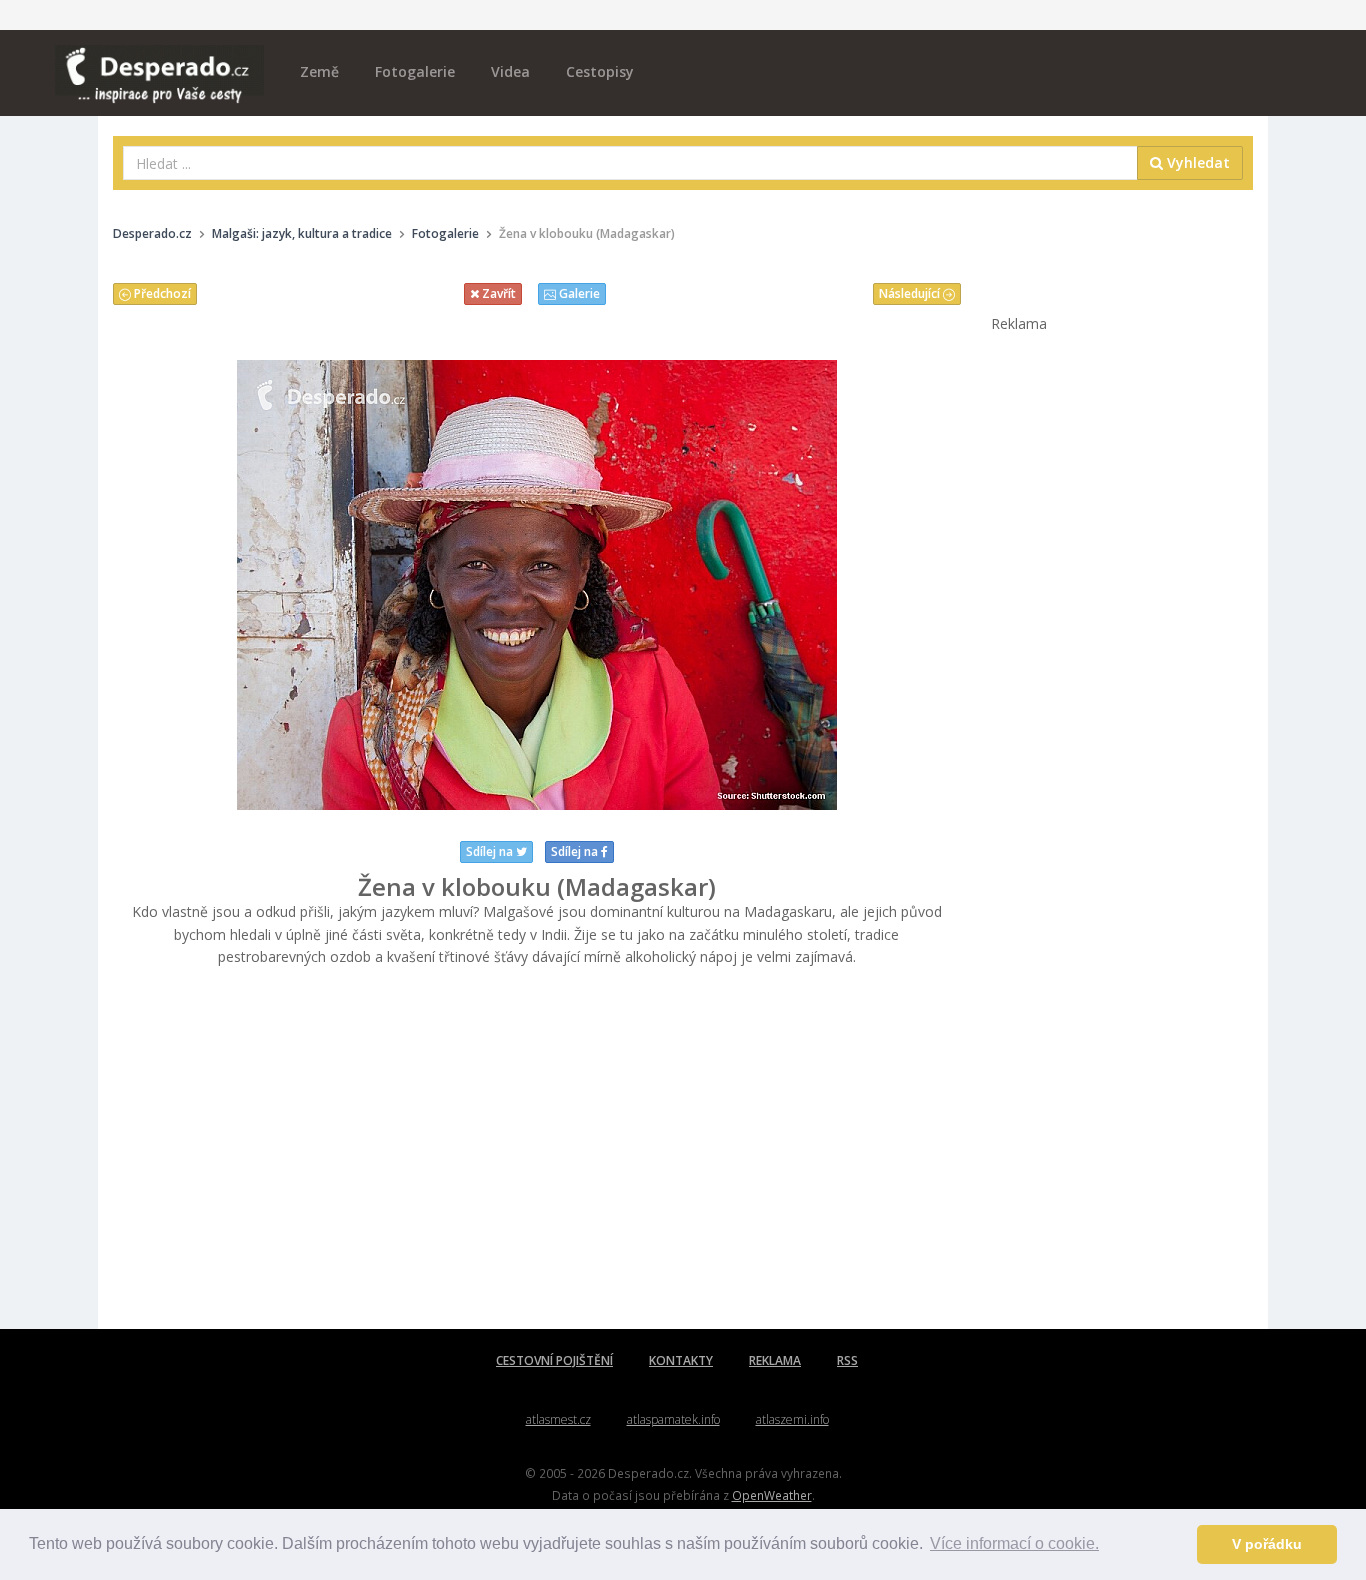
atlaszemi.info (792, 1419)
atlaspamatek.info (673, 1419)
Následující (911, 293)
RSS (847, 1360)
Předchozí (161, 293)
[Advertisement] (537, 1149)
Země (319, 71)
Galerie (578, 293)
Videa (510, 71)
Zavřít (497, 293)
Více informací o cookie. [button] (1014, 1543)
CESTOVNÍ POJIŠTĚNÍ (554, 1360)
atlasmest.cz (558, 1419)
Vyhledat (1196, 162)
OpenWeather (772, 1495)
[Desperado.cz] (159, 62)
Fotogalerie (415, 71)
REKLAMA (775, 1360)
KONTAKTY (681, 1360)
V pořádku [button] (1267, 1544)
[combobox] (630, 163)
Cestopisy (600, 71)
